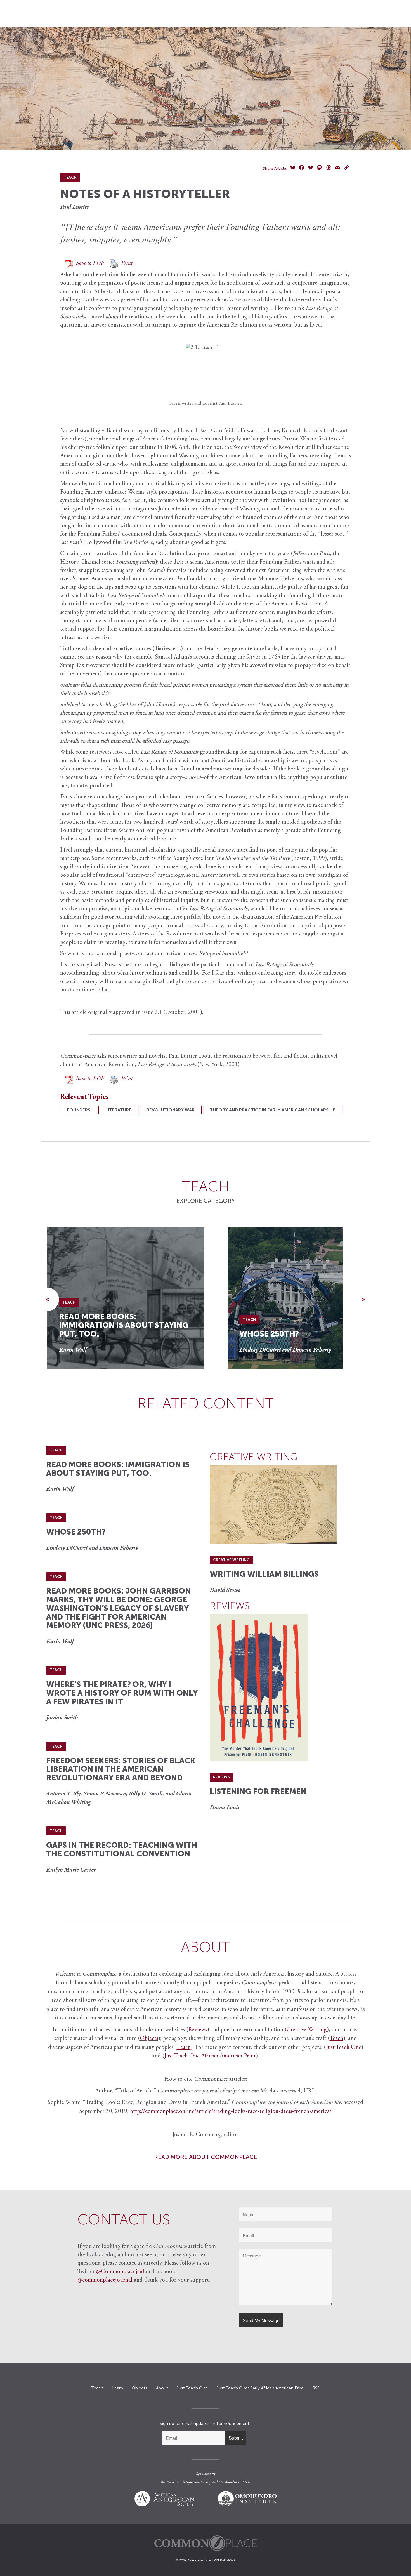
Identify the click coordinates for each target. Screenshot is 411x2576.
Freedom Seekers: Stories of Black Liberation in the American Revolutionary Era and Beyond (121, 1769)
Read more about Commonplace (206, 2157)
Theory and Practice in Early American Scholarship (273, 1110)
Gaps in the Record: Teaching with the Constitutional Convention (122, 1849)
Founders (79, 1110)
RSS (316, 2388)
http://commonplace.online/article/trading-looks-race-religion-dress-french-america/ (231, 2112)
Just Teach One (344, 2048)
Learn (118, 2388)
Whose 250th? (269, 1334)
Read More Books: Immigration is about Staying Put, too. (124, 1325)
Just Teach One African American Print (210, 2056)
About (162, 2388)
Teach (97, 2388)
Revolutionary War (171, 1110)
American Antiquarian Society (189, 2483)
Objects (149, 2039)
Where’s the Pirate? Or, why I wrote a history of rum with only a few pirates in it (122, 1693)
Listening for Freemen (258, 1791)
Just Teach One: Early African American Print (260, 2388)
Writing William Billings (264, 1574)
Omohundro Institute (234, 2483)
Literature (118, 1110)
